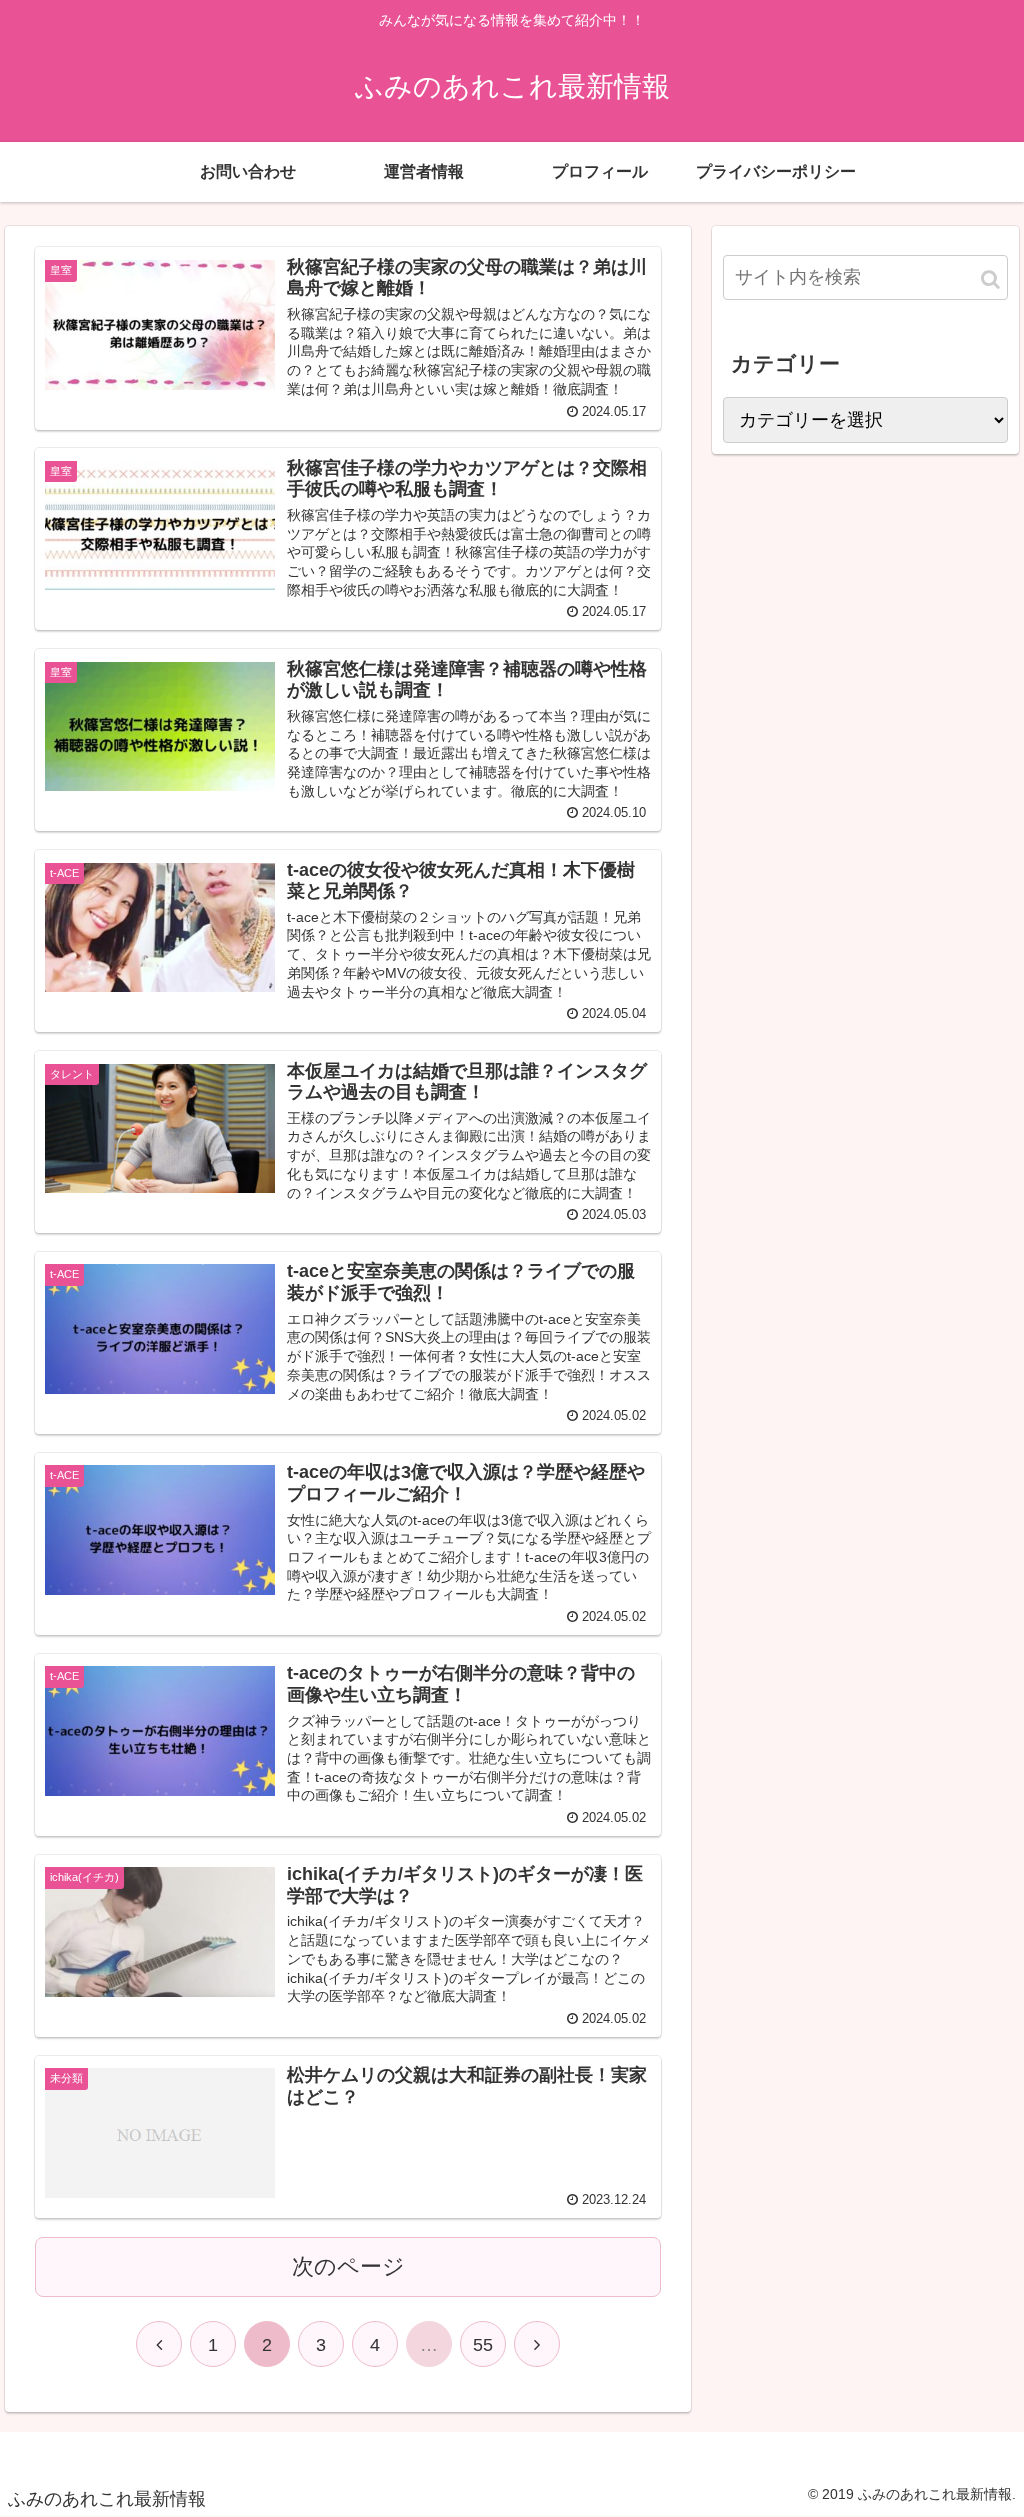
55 (483, 2345)
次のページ (348, 2266)
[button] (990, 279)
